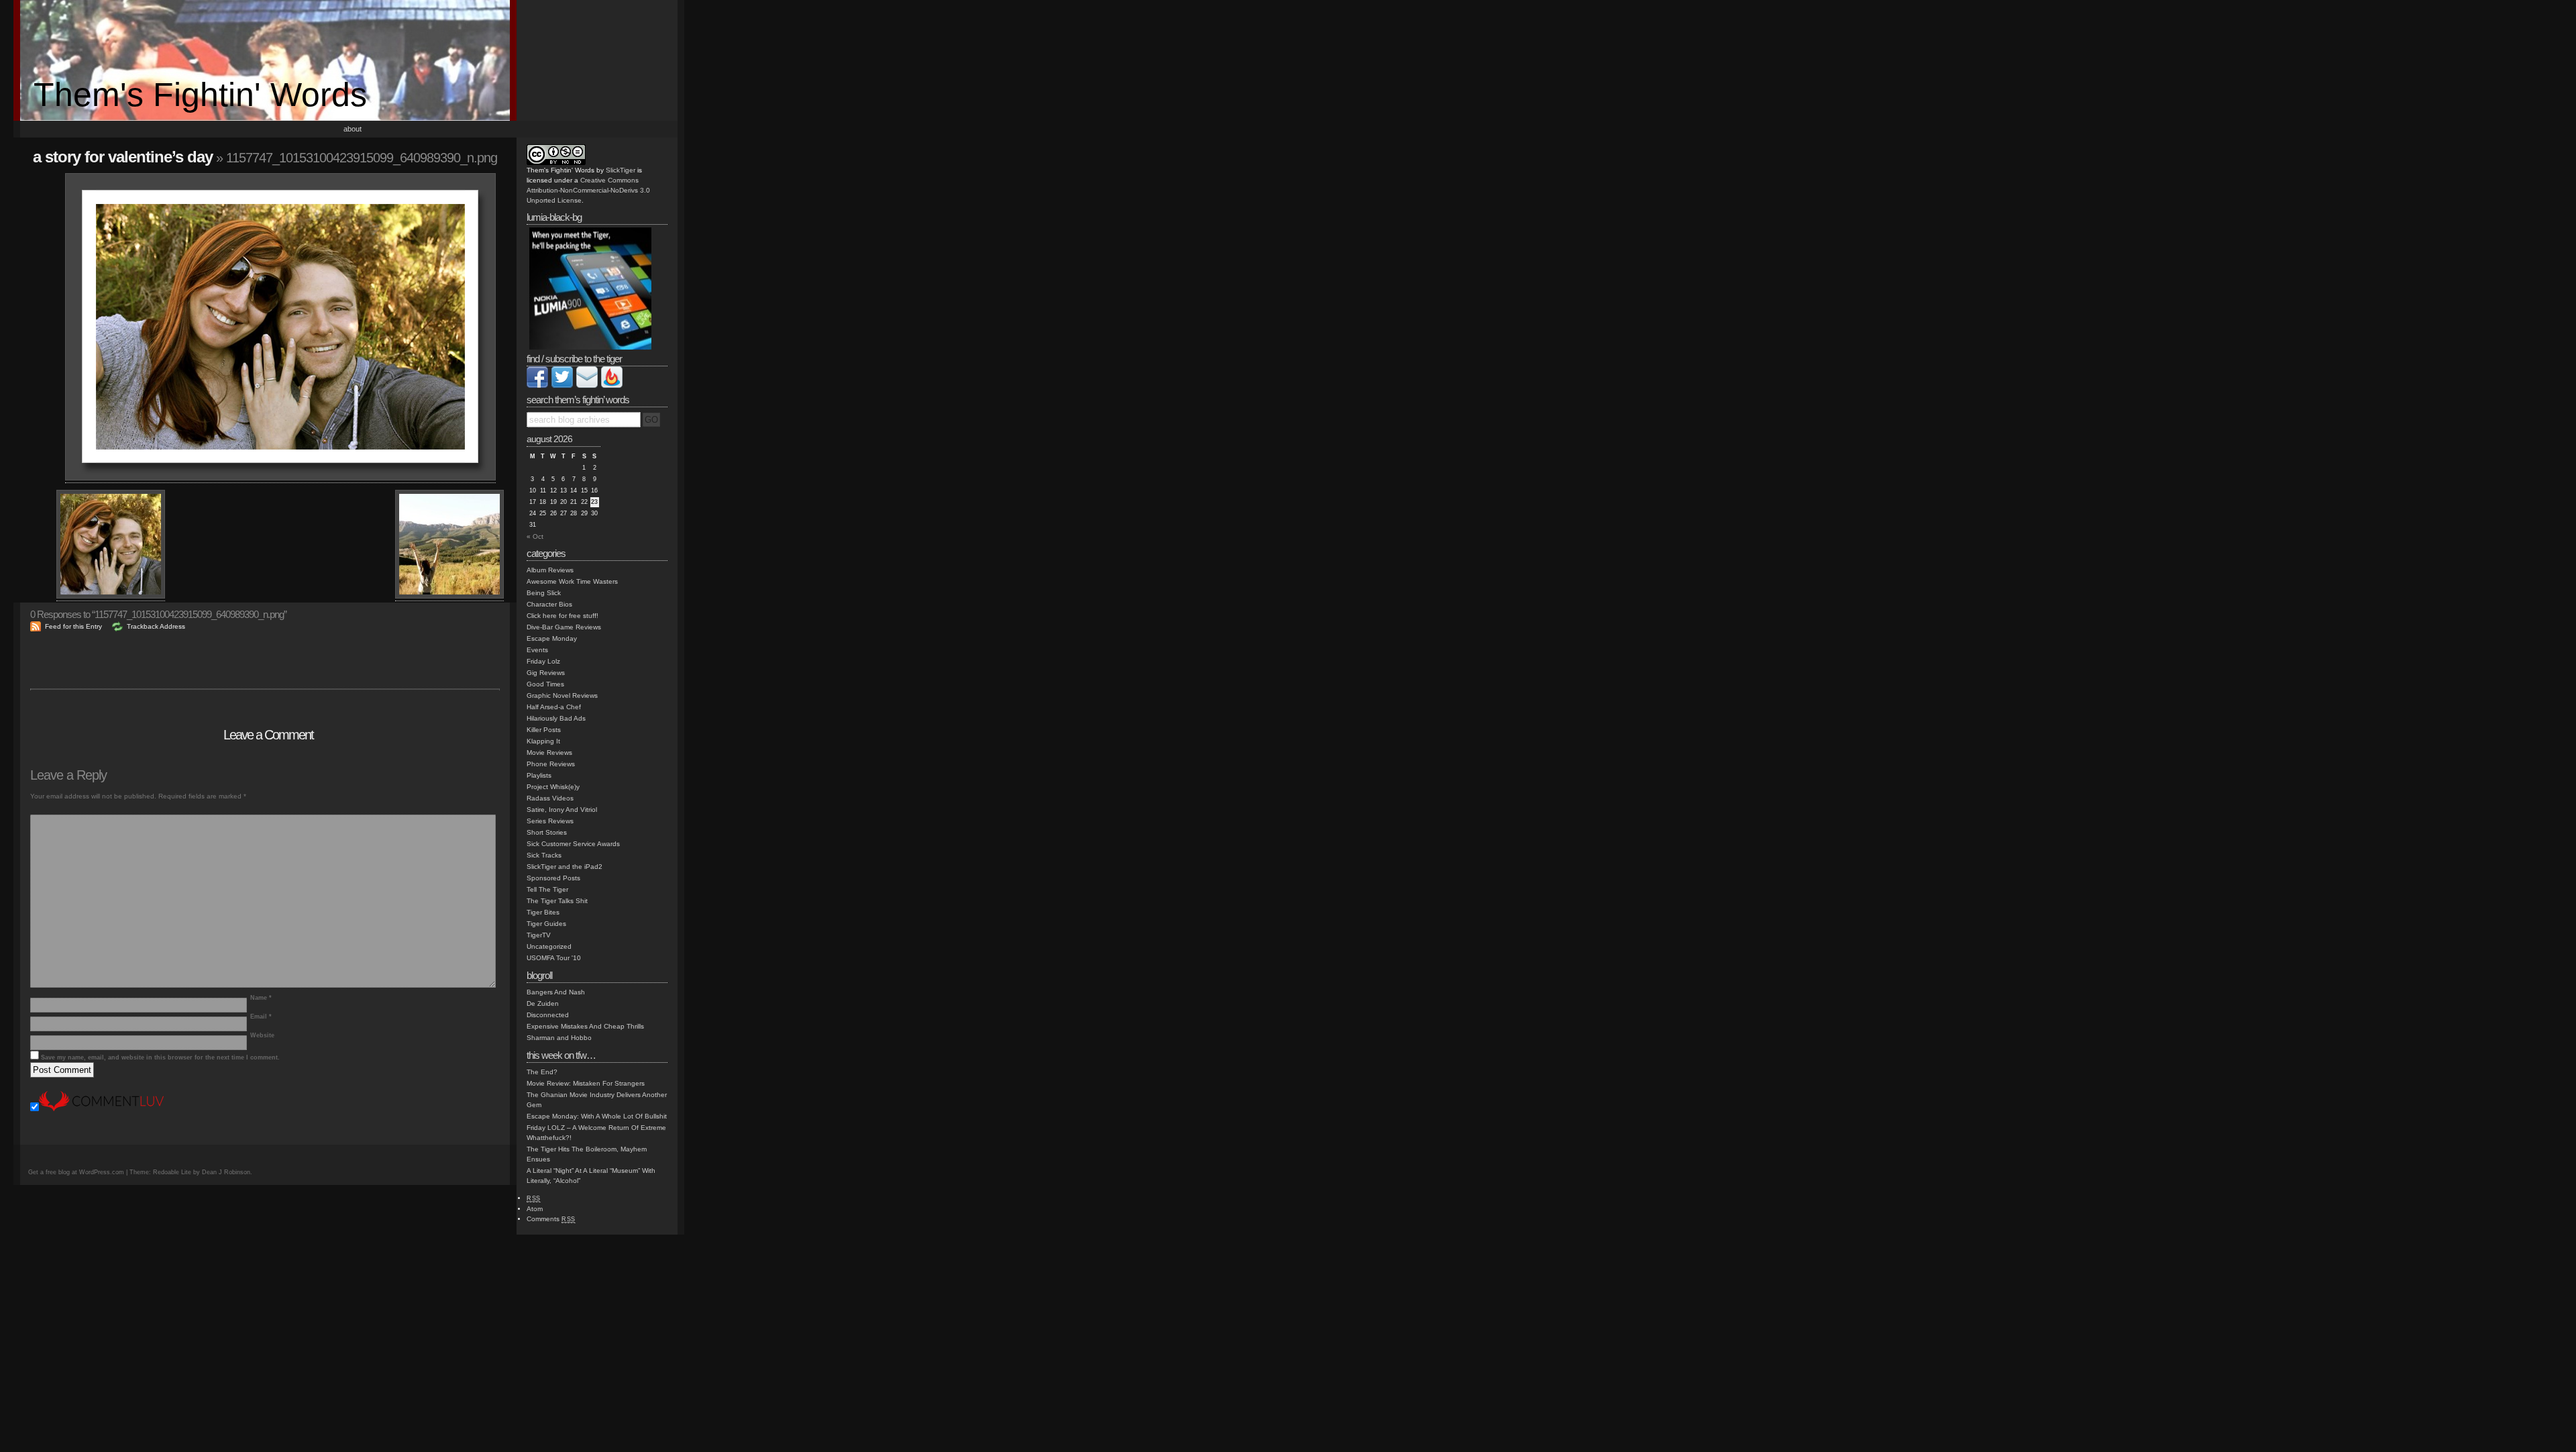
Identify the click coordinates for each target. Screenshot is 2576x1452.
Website (262, 1035)
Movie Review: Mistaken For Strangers (586, 1083)
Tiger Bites (543, 912)
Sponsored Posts (553, 878)
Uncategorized (549, 946)
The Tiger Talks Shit (557, 901)
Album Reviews (550, 570)
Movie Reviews (549, 753)
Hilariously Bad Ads (556, 718)
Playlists (539, 775)
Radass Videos (550, 798)
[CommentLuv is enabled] (101, 1109)
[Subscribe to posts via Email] (587, 385)
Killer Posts (544, 730)
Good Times (545, 684)
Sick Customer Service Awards (573, 844)
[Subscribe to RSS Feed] (612, 385)
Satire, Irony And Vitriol (562, 810)
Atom (535, 1209)
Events (537, 650)
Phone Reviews (551, 764)
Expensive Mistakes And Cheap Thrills (585, 1026)
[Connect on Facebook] (537, 385)
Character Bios (549, 604)
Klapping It (543, 741)
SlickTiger (621, 170)
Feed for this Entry (73, 626)
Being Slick (544, 593)
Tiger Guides (546, 924)
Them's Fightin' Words (200, 95)
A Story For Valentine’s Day (123, 157)
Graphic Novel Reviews (562, 695)
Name (261, 998)
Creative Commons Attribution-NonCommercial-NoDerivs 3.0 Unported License (588, 190)
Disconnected (548, 1015)
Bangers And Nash (556, 992)
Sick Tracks (544, 855)
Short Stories (547, 832)
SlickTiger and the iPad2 (565, 867)
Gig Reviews (546, 673)
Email (261, 1017)
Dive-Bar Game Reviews (564, 627)
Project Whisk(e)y (553, 787)
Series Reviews (550, 821)
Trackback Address (156, 626)
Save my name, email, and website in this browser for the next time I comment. (160, 1057)
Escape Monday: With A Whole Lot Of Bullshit (597, 1116)
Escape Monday (552, 638)
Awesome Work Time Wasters (572, 581)
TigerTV (539, 935)
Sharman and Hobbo (559, 1038)
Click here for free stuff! (562, 616)
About (353, 129)
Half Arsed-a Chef (554, 707)
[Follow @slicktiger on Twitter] (562, 385)
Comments (551, 1219)
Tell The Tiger (547, 889)
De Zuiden (543, 1003)
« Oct (535, 536)
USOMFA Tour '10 (554, 958)
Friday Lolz (543, 661)
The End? (542, 1072)
